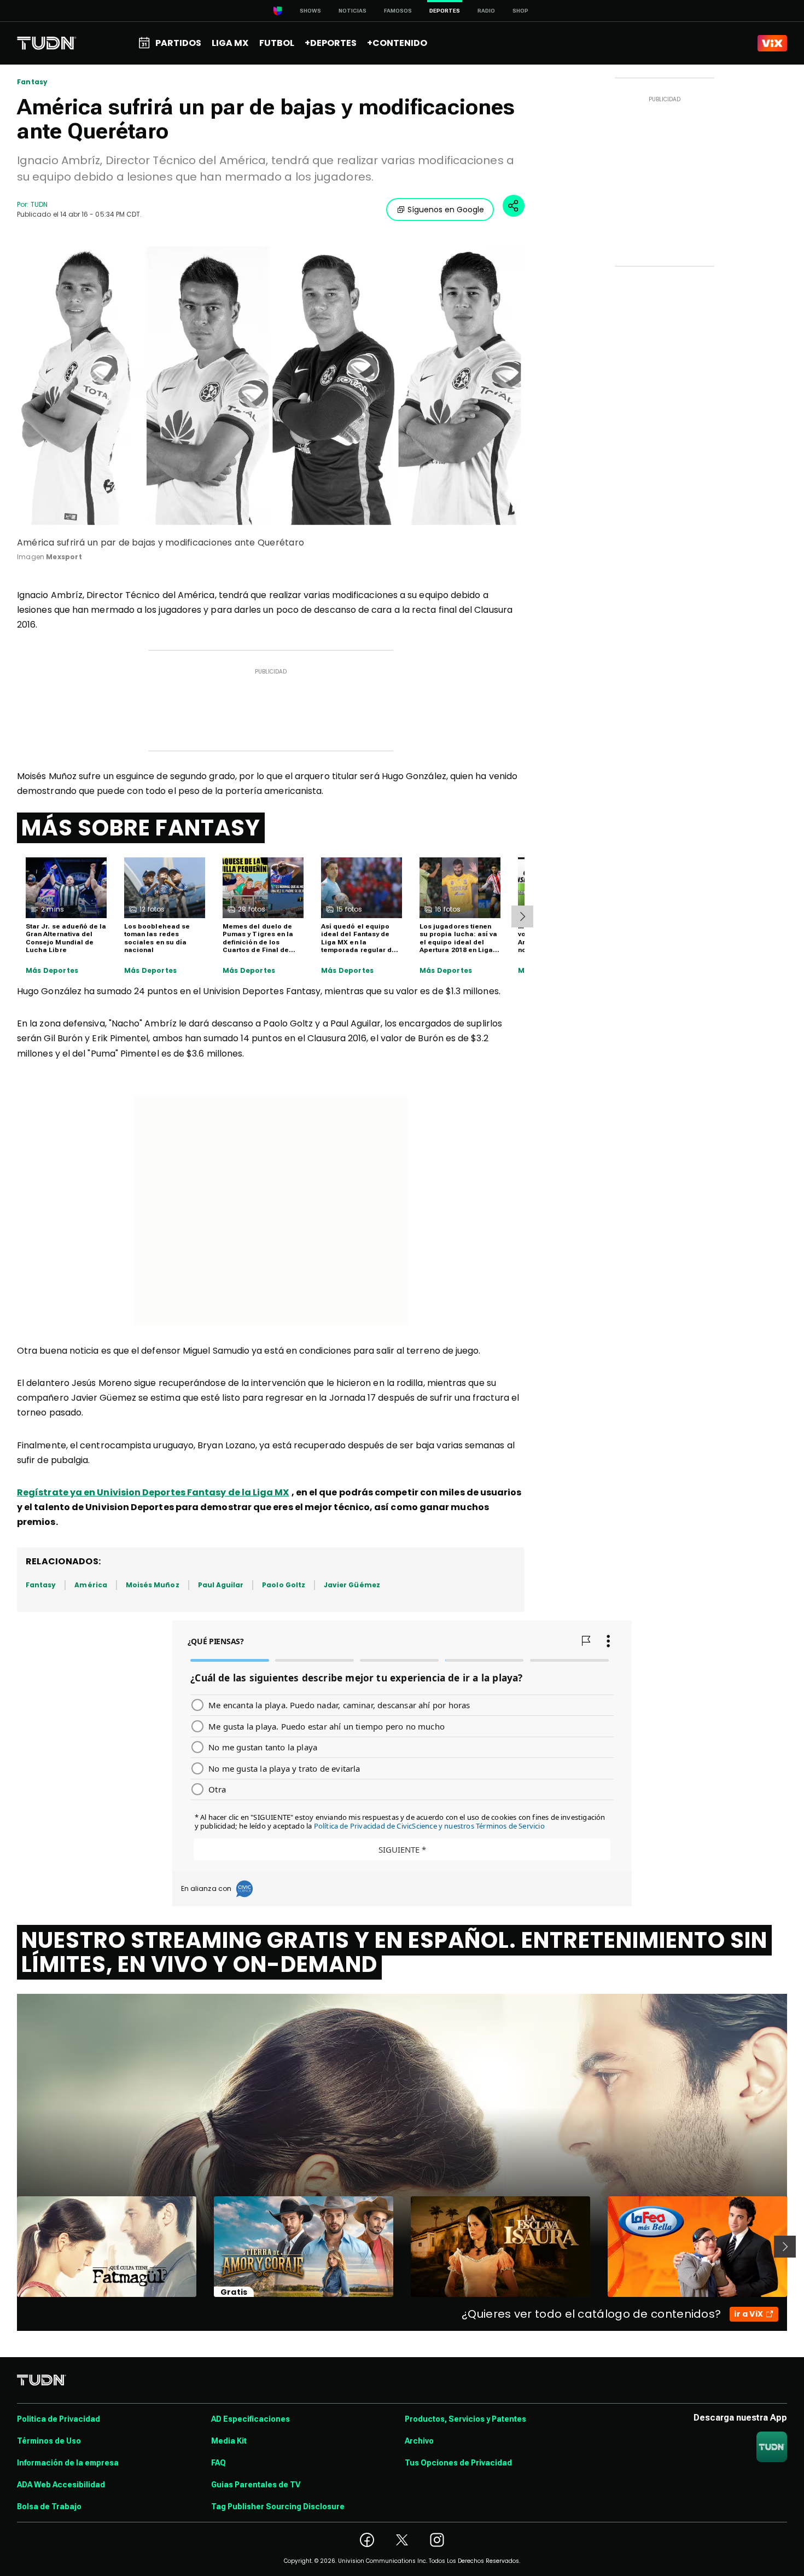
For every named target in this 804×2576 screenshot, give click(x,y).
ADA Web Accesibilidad (61, 2485)
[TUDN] (47, 43)
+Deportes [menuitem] (331, 43)
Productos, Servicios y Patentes (465, 2419)
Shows (310, 11)
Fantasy (32, 82)
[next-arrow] (522, 916)
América (91, 1585)
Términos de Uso (49, 2441)
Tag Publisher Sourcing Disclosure (278, 2507)
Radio (486, 11)
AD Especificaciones (250, 2419)
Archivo (419, 2441)
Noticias (353, 11)
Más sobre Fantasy (141, 828)
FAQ (219, 2463)
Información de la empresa (68, 2463)
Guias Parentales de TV (256, 2485)
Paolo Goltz (284, 1585)
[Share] (514, 206)
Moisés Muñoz (153, 1585)
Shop (520, 11)
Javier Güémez (352, 1585)
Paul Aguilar (221, 1585)
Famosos (398, 11)
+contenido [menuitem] (397, 43)
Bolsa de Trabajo (49, 2507)
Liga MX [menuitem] (230, 43)
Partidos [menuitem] (178, 43)
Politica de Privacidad (59, 2419)
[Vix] (772, 43)
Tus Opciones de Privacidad (458, 2463)
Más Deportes (52, 971)
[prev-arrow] (10, 2247)
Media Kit (229, 2441)
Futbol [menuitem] (277, 43)
